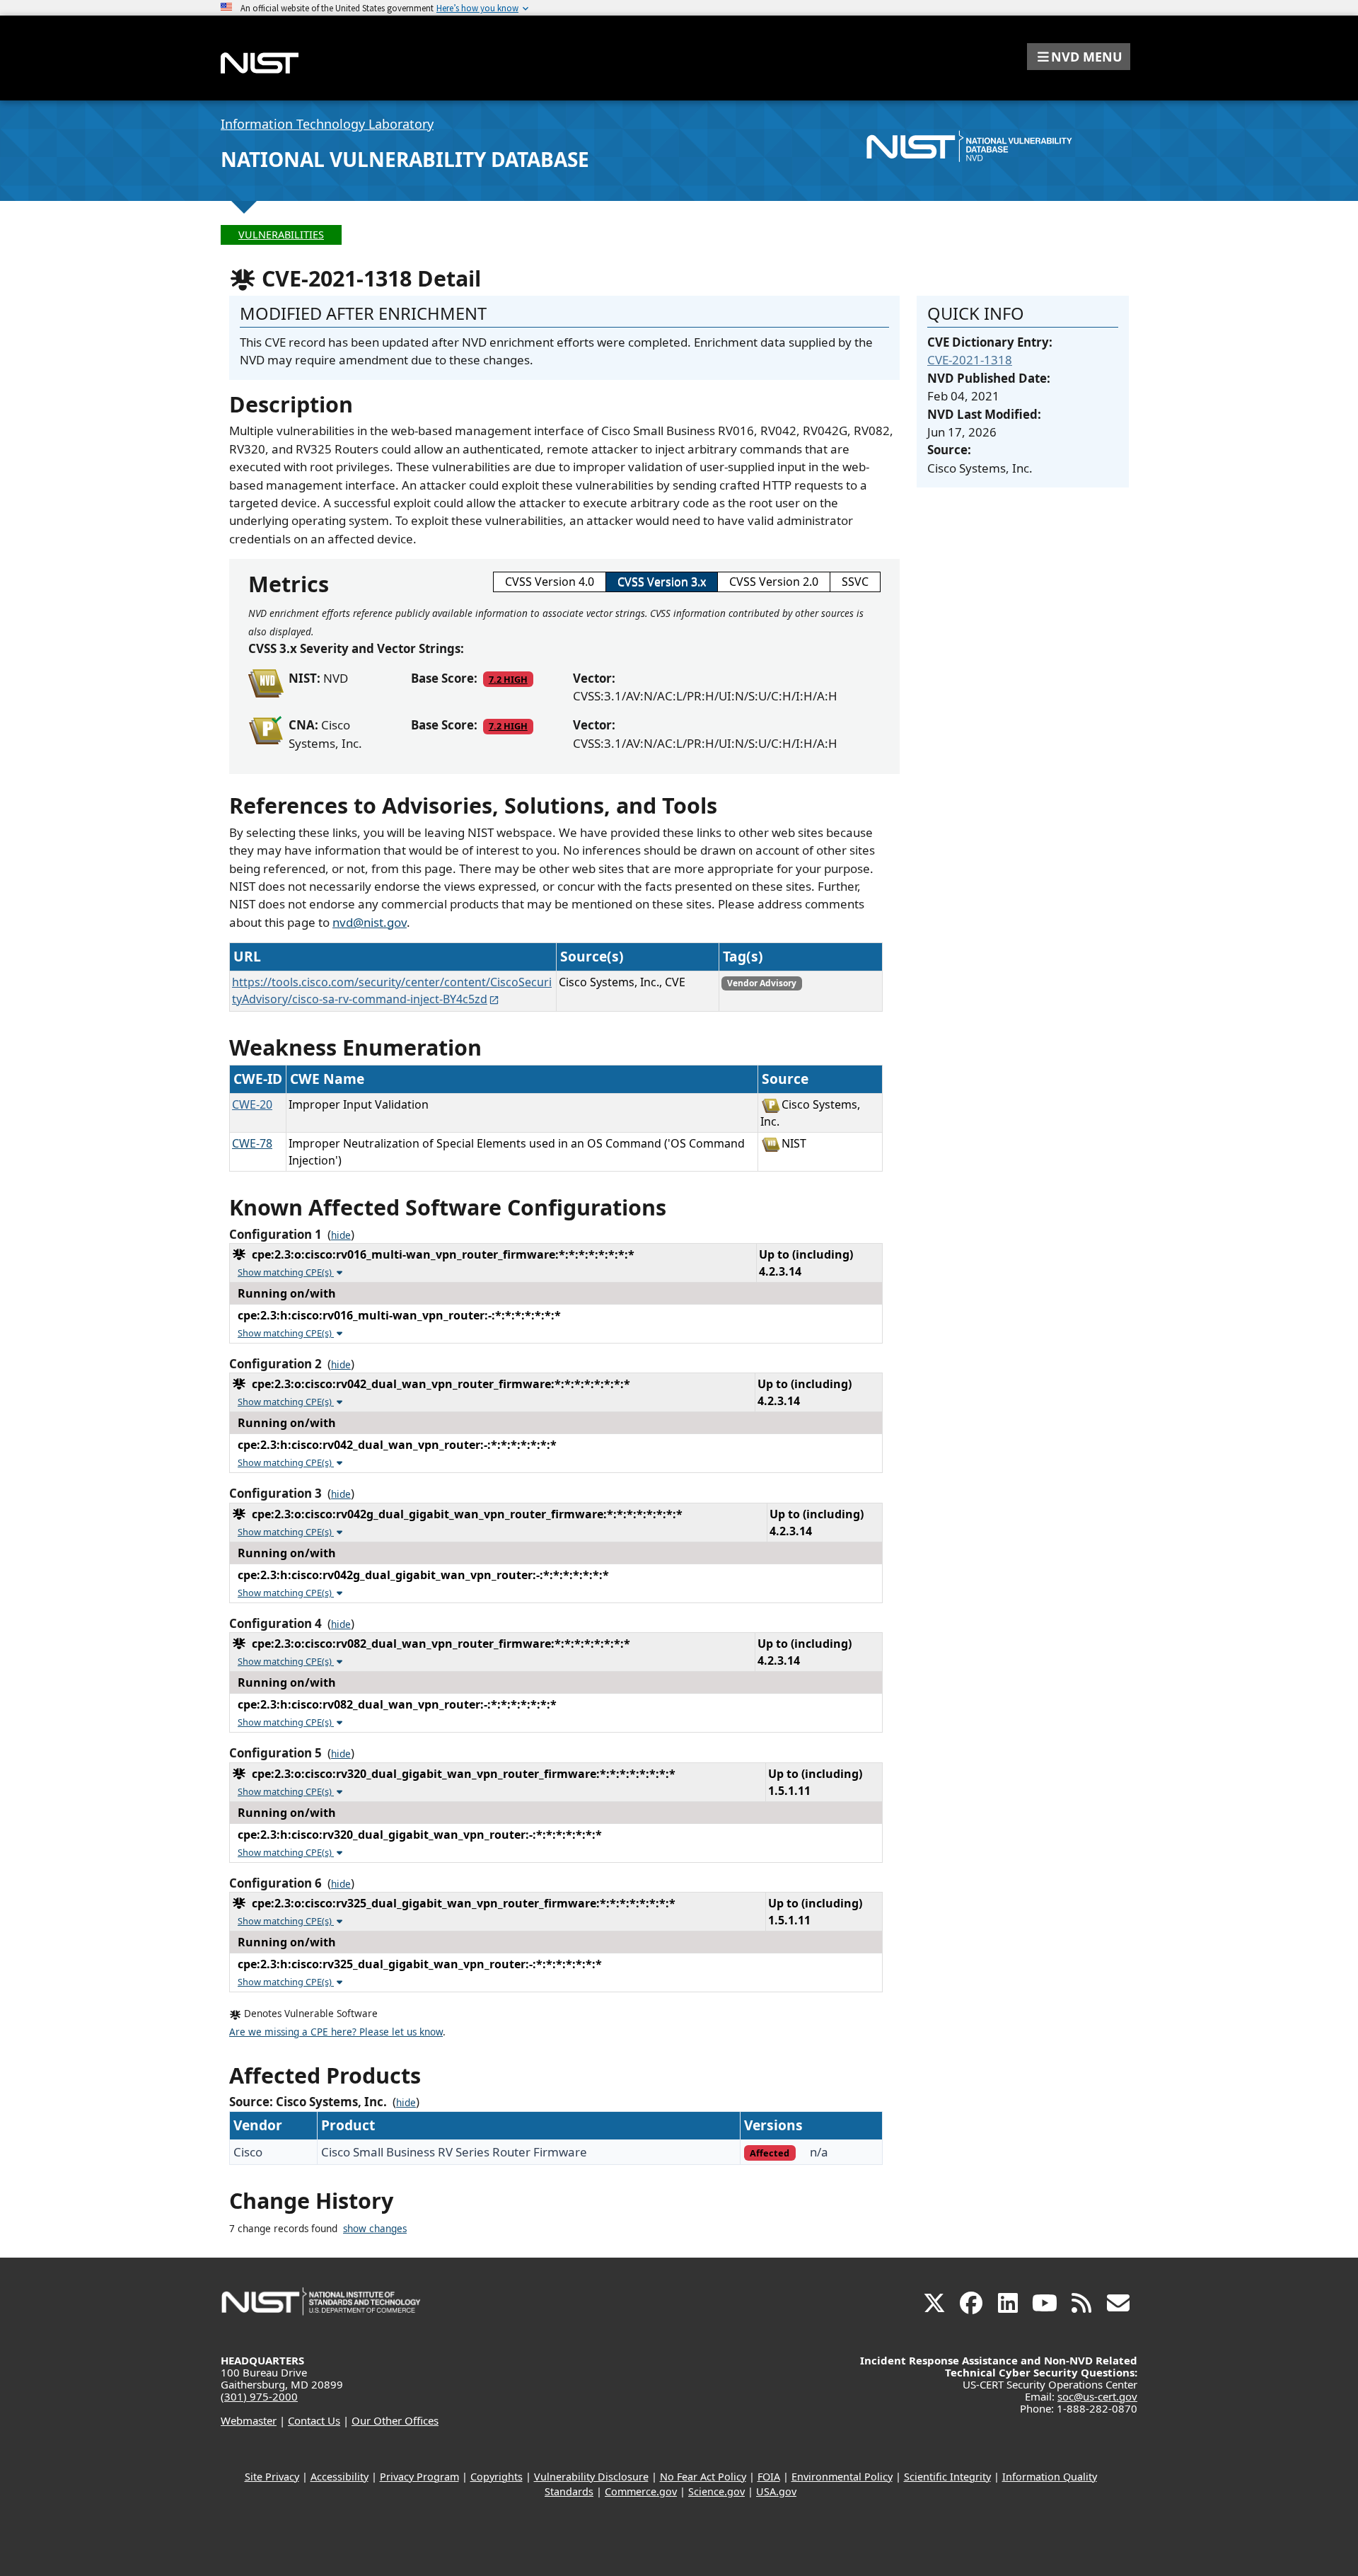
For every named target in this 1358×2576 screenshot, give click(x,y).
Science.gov (716, 2491)
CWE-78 (252, 1143)
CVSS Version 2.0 (774, 582)
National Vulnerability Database (405, 159)
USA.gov (776, 2491)
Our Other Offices (395, 2420)
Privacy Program (419, 2477)
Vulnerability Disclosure (591, 2477)
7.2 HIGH (508, 679)
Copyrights (497, 2477)
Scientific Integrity (947, 2477)
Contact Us (314, 2420)
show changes (375, 2229)
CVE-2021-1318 (970, 360)
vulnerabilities (281, 235)
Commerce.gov (641, 2491)
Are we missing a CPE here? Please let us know (336, 2032)
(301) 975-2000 (259, 2396)
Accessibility (339, 2477)
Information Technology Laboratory (327, 124)
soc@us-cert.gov (1097, 2396)
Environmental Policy (842, 2477)
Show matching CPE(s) (286, 1272)
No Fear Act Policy (703, 2477)
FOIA (769, 2477)
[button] (1079, 57)
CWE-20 (252, 1104)
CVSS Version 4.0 (550, 582)
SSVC (855, 582)
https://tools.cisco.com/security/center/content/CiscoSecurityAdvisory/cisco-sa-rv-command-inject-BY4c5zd (392, 990)
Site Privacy (272, 2477)
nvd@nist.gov (370, 922)
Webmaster (249, 2420)
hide (341, 1235)
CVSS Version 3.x (662, 582)
